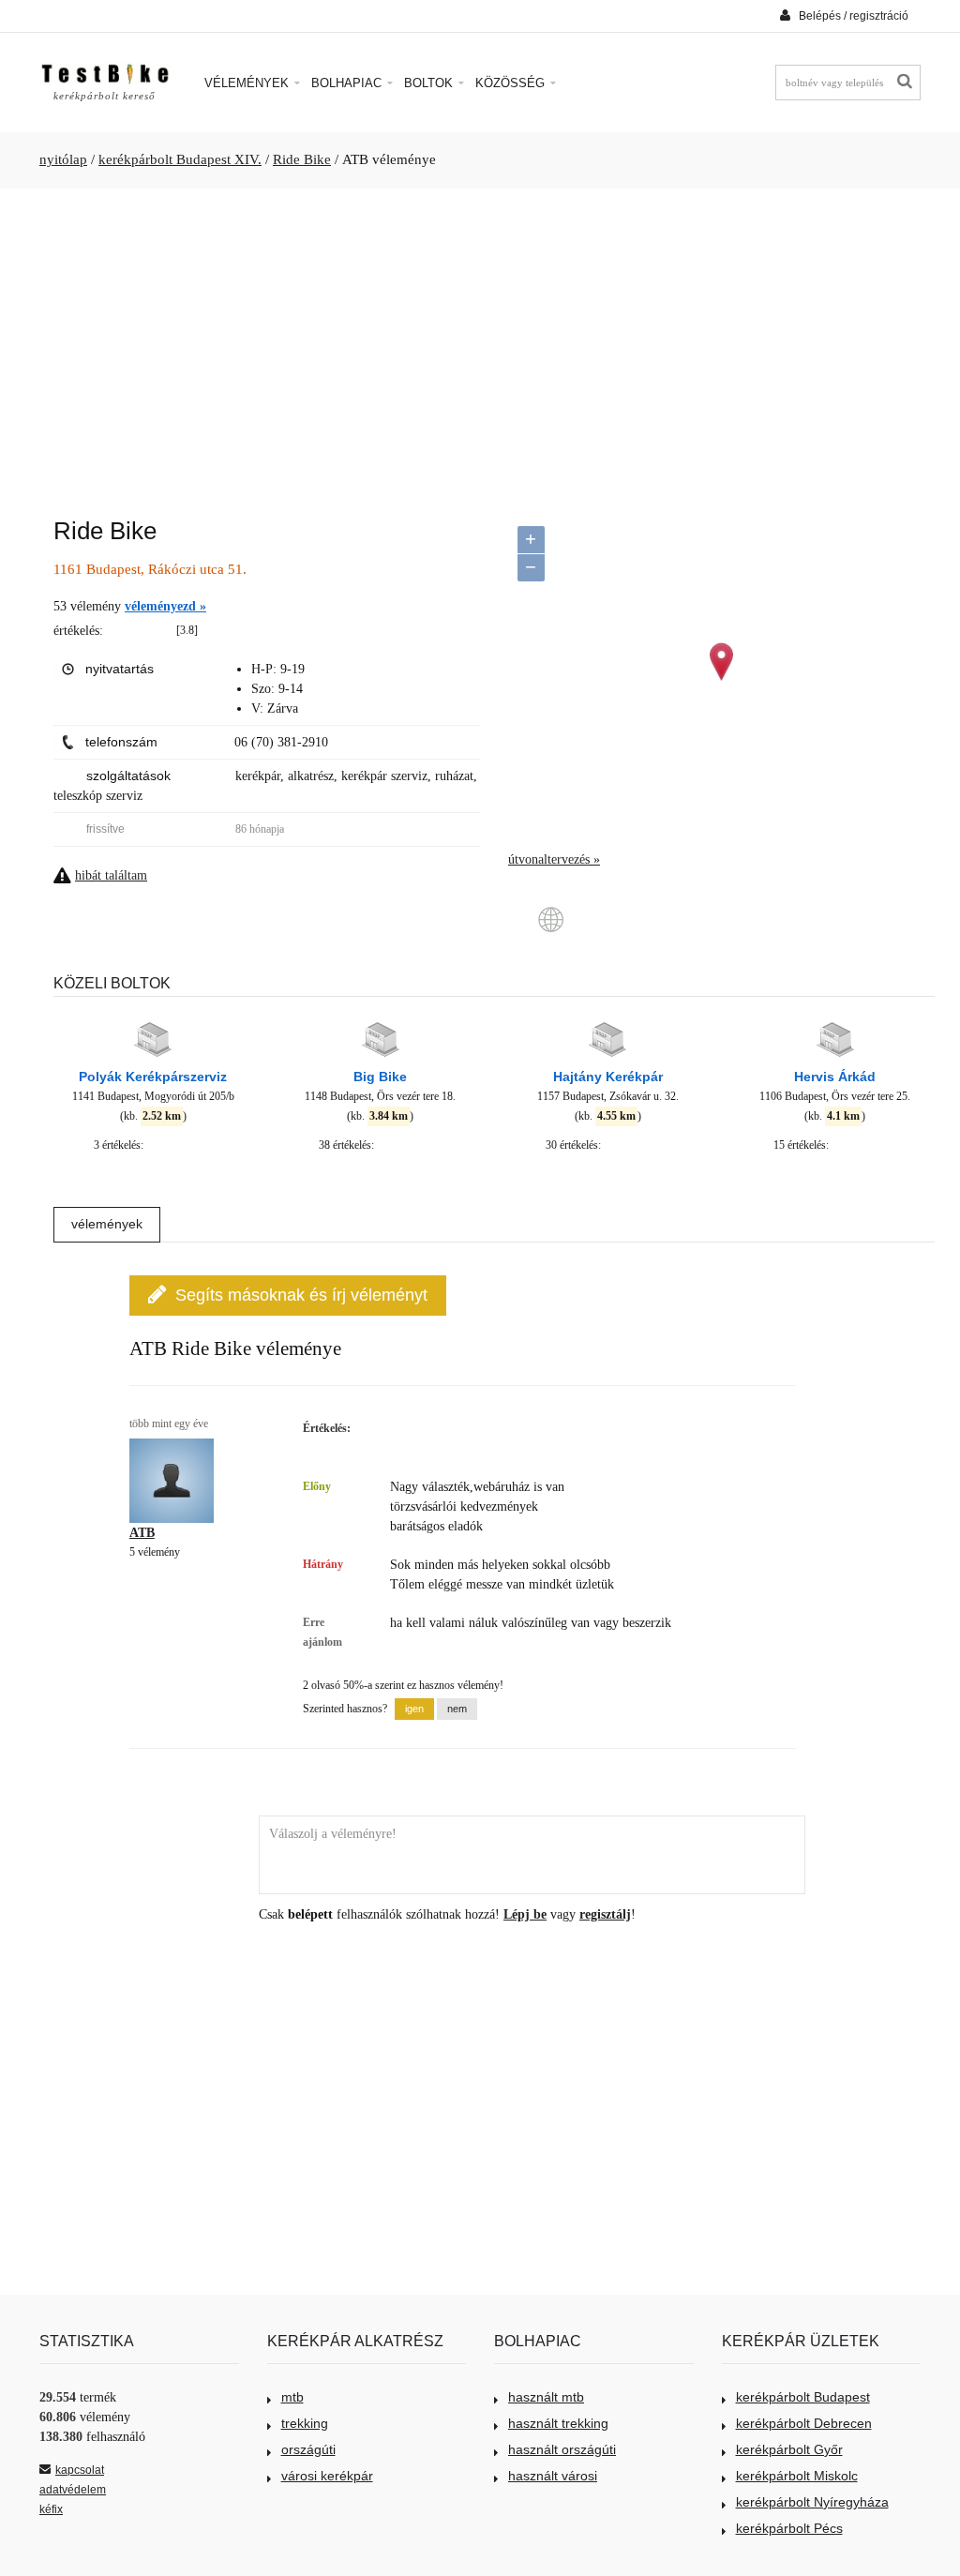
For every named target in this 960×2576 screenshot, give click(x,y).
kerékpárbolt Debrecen (804, 2423)
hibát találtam (111, 875)
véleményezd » (165, 606)
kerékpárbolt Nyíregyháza (812, 2502)
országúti (308, 2449)
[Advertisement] (480, 343)
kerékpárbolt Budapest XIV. (180, 159)
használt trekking (558, 2423)
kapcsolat (80, 2470)
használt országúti (562, 2449)
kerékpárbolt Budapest (803, 2397)
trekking (305, 2423)
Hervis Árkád (835, 1077)
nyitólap (63, 159)
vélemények (107, 1224)
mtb (292, 2397)
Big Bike (380, 1077)
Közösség (512, 83)
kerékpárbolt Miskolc (797, 2476)
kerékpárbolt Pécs (789, 2528)
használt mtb (546, 2397)
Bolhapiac (348, 83)
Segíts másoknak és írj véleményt (301, 1295)
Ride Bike (302, 159)
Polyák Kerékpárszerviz (153, 1077)
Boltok (430, 83)
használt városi (553, 2476)
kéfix (51, 2509)
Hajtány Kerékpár (608, 1077)
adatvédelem (73, 2490)
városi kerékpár (327, 2476)
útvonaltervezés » (554, 859)
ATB (142, 1533)
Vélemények (248, 83)
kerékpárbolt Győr (789, 2449)
